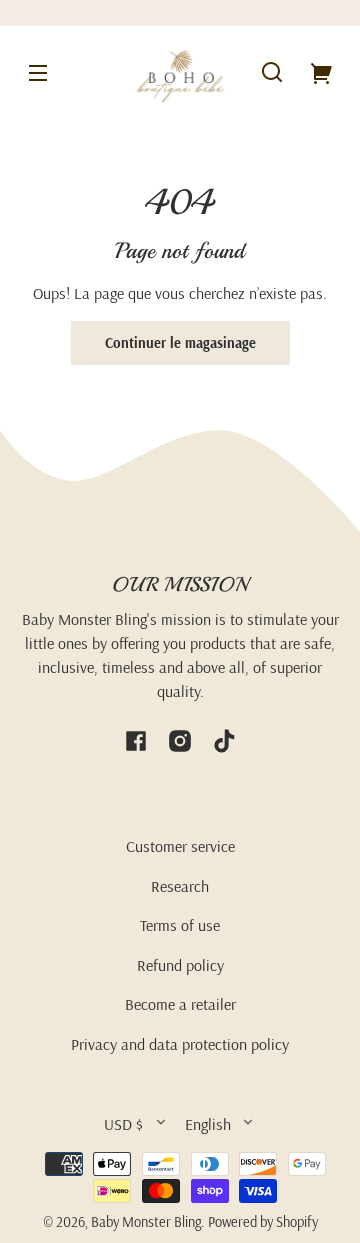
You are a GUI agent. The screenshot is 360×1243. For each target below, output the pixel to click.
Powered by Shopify (263, 1222)
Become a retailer (180, 1004)
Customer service (180, 846)
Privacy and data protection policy (180, 1044)
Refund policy (180, 965)
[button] (272, 72)
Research (180, 886)
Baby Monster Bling (146, 1222)
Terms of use (180, 925)
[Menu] (38, 72)
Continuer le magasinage (180, 343)
